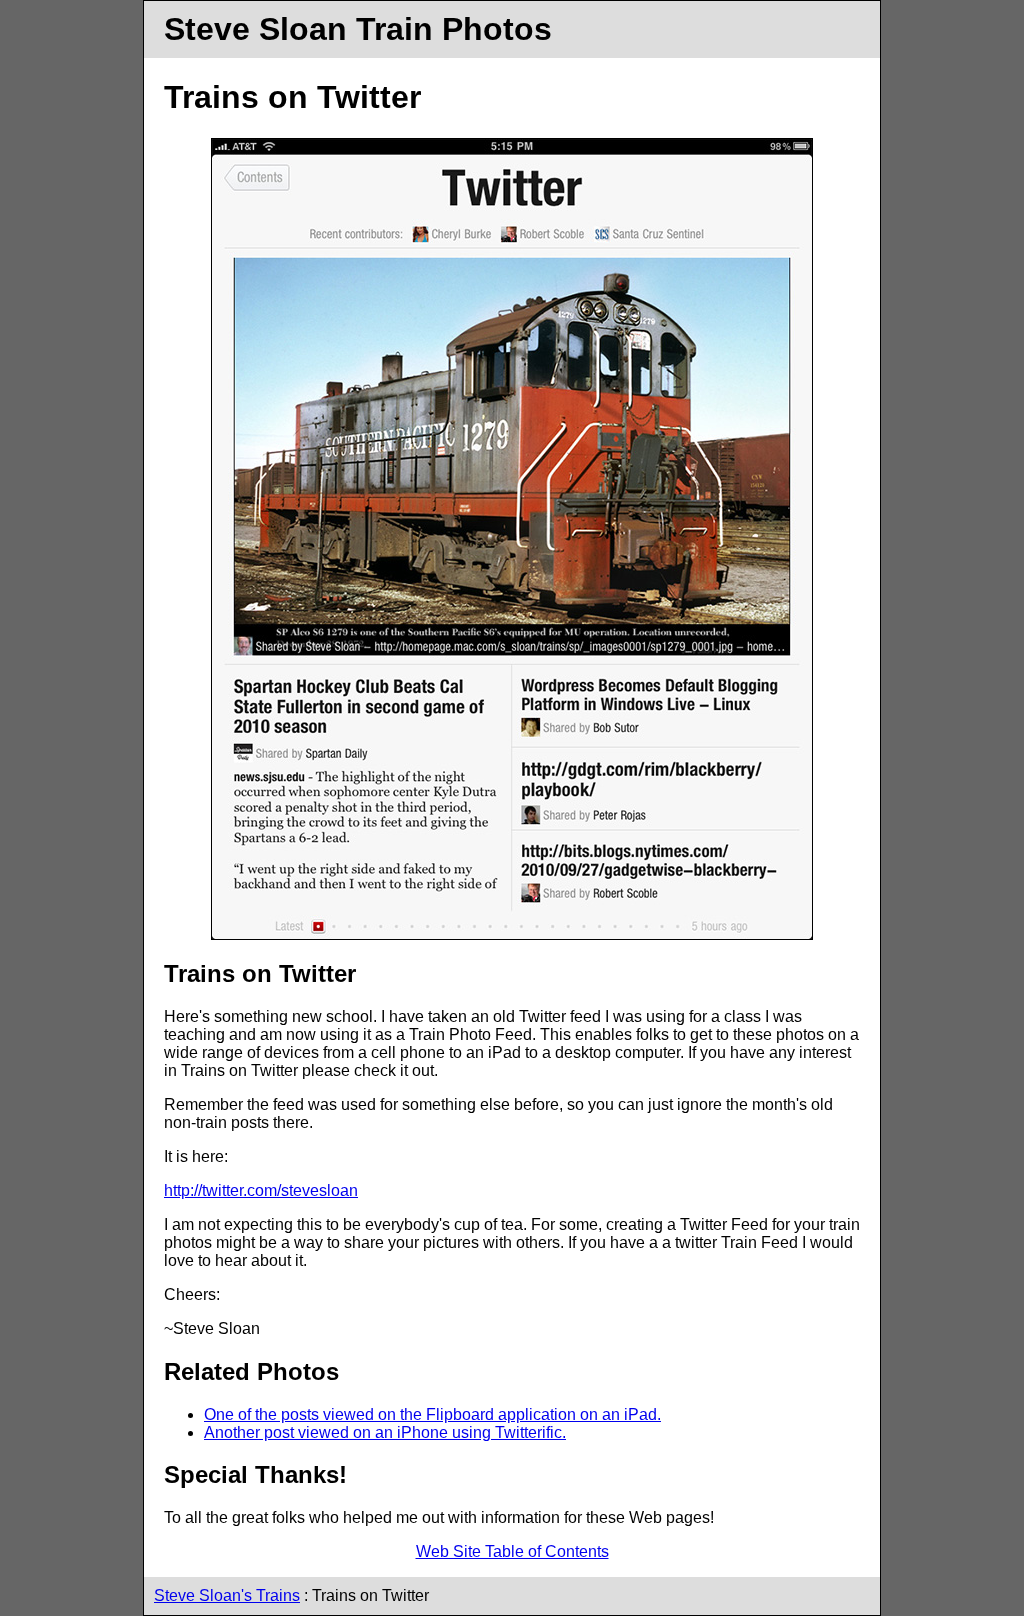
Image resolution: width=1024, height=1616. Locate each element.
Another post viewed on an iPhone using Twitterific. (385, 1432)
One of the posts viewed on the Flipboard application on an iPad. (432, 1414)
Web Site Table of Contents (512, 1551)
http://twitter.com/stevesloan (261, 1190)
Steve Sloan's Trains (227, 1595)
